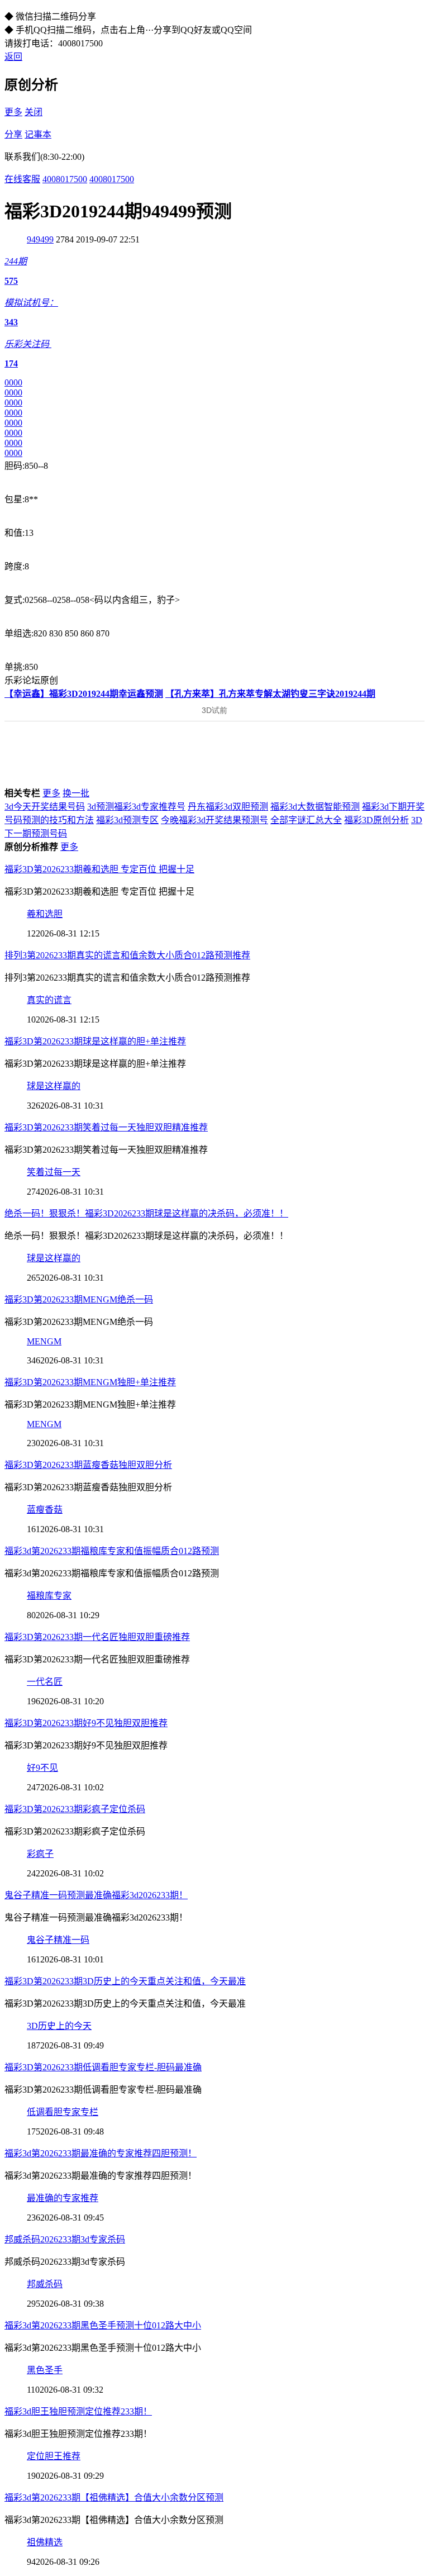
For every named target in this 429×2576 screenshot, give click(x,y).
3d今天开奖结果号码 (45, 807)
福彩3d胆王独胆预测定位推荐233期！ (78, 2411)
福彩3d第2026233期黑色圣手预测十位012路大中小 (103, 2325)
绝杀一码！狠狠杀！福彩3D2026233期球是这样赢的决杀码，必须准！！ (146, 1213)
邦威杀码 (45, 2284)
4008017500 (65, 179)
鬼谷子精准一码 (58, 1940)
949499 (40, 239)
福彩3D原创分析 (376, 820)
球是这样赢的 (54, 1086)
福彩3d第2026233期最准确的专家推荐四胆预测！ (101, 2153)
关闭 (34, 112)
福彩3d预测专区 (127, 820)
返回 (13, 57)
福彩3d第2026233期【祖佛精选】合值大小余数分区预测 (114, 2497)
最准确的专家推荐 (63, 2198)
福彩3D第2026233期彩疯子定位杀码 (75, 1809)
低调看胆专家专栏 (63, 2112)
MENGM (44, 1341)
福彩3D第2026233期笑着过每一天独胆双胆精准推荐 (106, 1127)
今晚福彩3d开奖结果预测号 (214, 820)
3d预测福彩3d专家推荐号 (136, 807)
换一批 (76, 793)
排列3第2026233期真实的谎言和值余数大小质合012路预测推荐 (127, 955)
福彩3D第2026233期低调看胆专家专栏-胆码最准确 (103, 2067)
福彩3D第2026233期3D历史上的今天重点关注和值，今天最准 (125, 1981)
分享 (13, 134)
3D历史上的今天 (59, 2026)
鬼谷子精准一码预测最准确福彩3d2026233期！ (96, 1895)
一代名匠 (45, 1682)
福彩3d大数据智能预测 (315, 807)
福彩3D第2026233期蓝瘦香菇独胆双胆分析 (88, 1465)
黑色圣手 (45, 2370)
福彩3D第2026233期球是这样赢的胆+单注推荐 (95, 1041)
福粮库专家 (49, 1596)
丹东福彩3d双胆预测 (228, 807)
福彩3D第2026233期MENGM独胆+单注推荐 (90, 1382)
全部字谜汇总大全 (306, 820)
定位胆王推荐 (54, 2456)
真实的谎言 (49, 1000)
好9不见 (42, 1768)
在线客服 (22, 179)
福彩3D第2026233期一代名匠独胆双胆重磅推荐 (97, 1637)
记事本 (38, 134)
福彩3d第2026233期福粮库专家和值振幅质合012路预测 (112, 1551)
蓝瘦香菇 (45, 1510)
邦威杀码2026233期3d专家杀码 (65, 2239)
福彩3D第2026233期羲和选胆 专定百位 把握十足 (99, 869)
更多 (13, 112)
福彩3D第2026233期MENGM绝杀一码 (79, 1299)
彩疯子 (40, 1854)
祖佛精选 (45, 2542)
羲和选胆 (45, 914)
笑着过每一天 (54, 1172)
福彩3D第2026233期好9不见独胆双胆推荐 (86, 1723)
